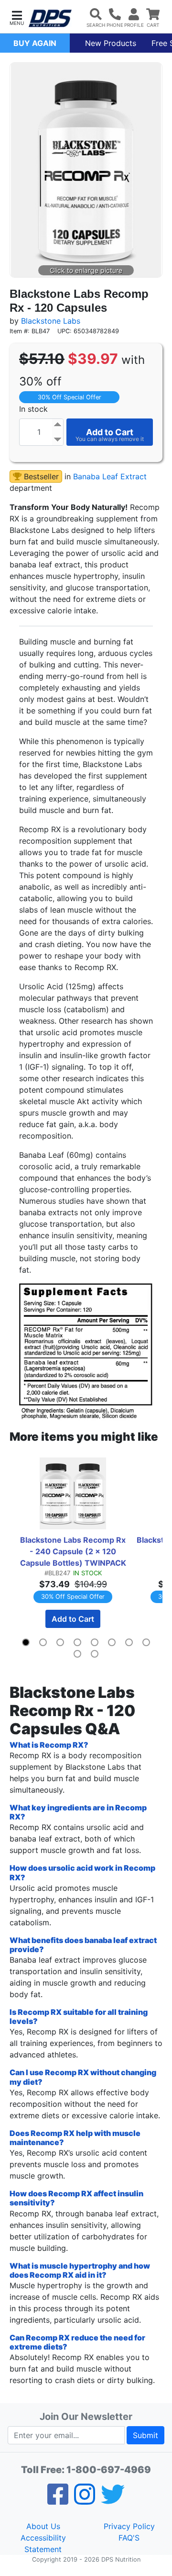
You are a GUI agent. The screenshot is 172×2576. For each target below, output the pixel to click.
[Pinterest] (85, 2500)
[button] (17, 17)
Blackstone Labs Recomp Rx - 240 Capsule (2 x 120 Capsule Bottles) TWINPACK (73, 1551)
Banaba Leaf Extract (110, 476)
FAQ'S (129, 2538)
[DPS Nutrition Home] (50, 18)
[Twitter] (113, 2500)
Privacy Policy (129, 2526)
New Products (111, 43)
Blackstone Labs (51, 321)
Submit (145, 2435)
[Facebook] (58, 2500)
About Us (43, 2526)
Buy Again (35, 43)
